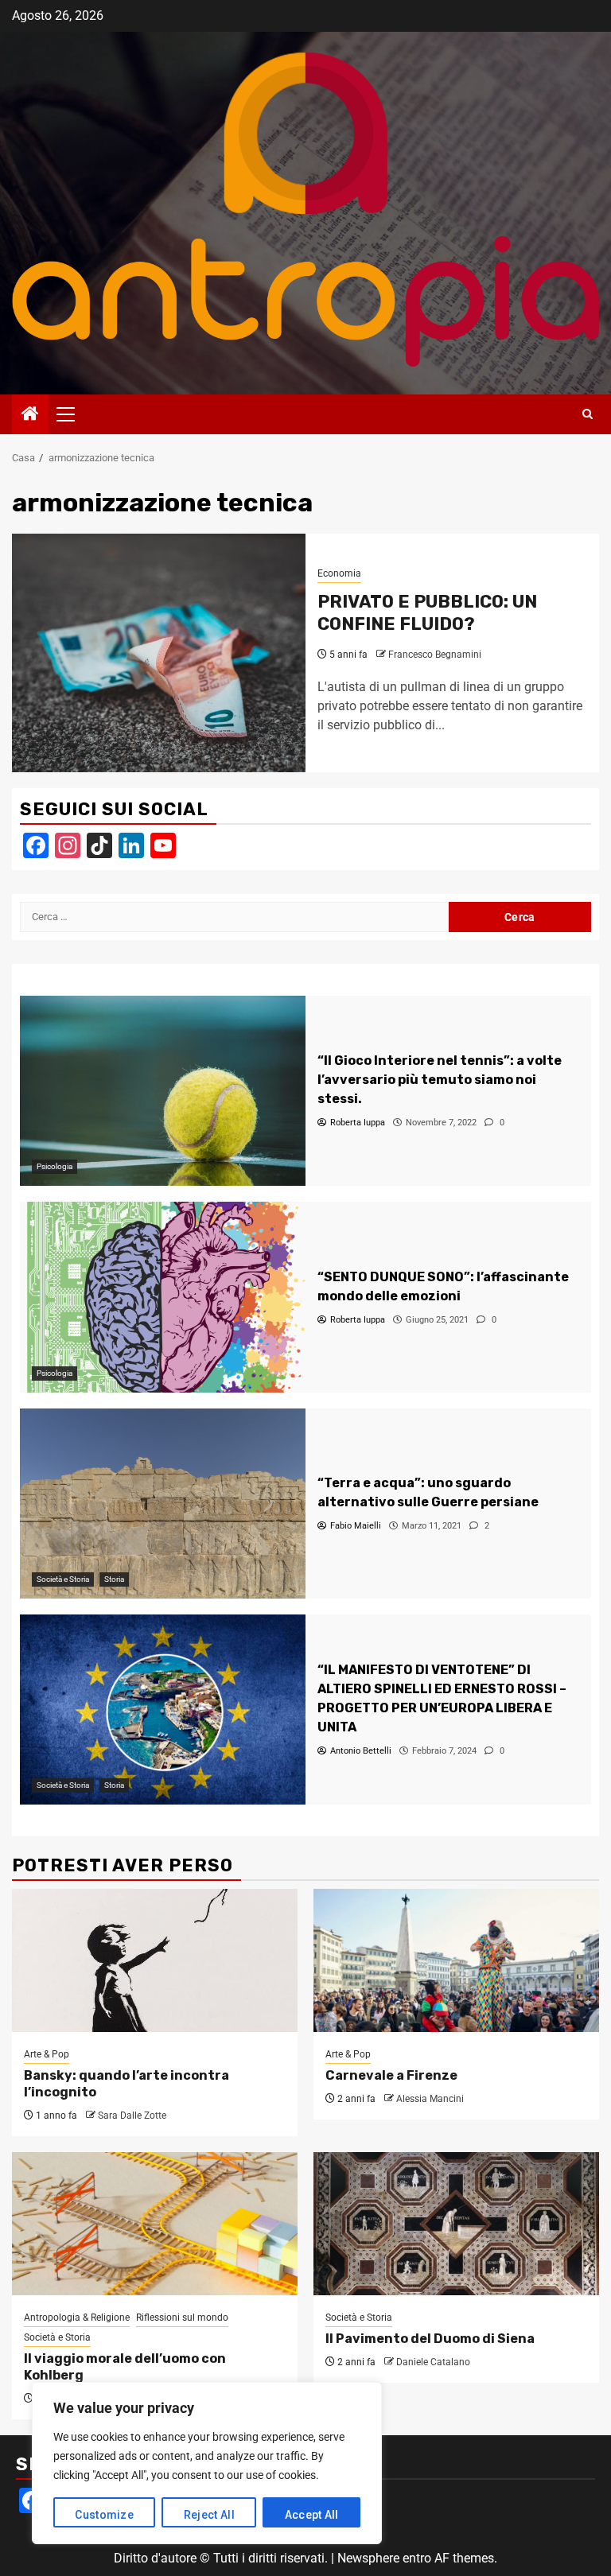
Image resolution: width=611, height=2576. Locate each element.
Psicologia (54, 1166)
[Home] (30, 415)
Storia (114, 1579)
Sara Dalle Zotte (132, 2116)
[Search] (588, 414)
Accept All (312, 2515)
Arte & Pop (47, 2054)
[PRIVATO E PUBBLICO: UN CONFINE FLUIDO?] (159, 653)
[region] (207, 2463)
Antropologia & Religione (77, 2318)
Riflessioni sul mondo (182, 2318)
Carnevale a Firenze (391, 2075)
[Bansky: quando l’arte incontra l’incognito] (155, 1960)
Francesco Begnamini (435, 655)
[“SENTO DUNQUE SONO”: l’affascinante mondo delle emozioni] (163, 1297)
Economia (339, 573)
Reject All (209, 2515)
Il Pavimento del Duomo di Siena (430, 2339)
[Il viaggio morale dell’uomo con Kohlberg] (155, 2224)
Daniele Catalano (433, 2362)
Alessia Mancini (430, 2099)
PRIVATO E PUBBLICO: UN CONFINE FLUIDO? (427, 613)
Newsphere (368, 2558)
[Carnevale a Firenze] (456, 1960)
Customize (104, 2515)
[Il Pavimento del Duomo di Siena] (456, 2224)
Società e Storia (63, 1579)
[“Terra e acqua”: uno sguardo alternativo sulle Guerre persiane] (163, 1504)
